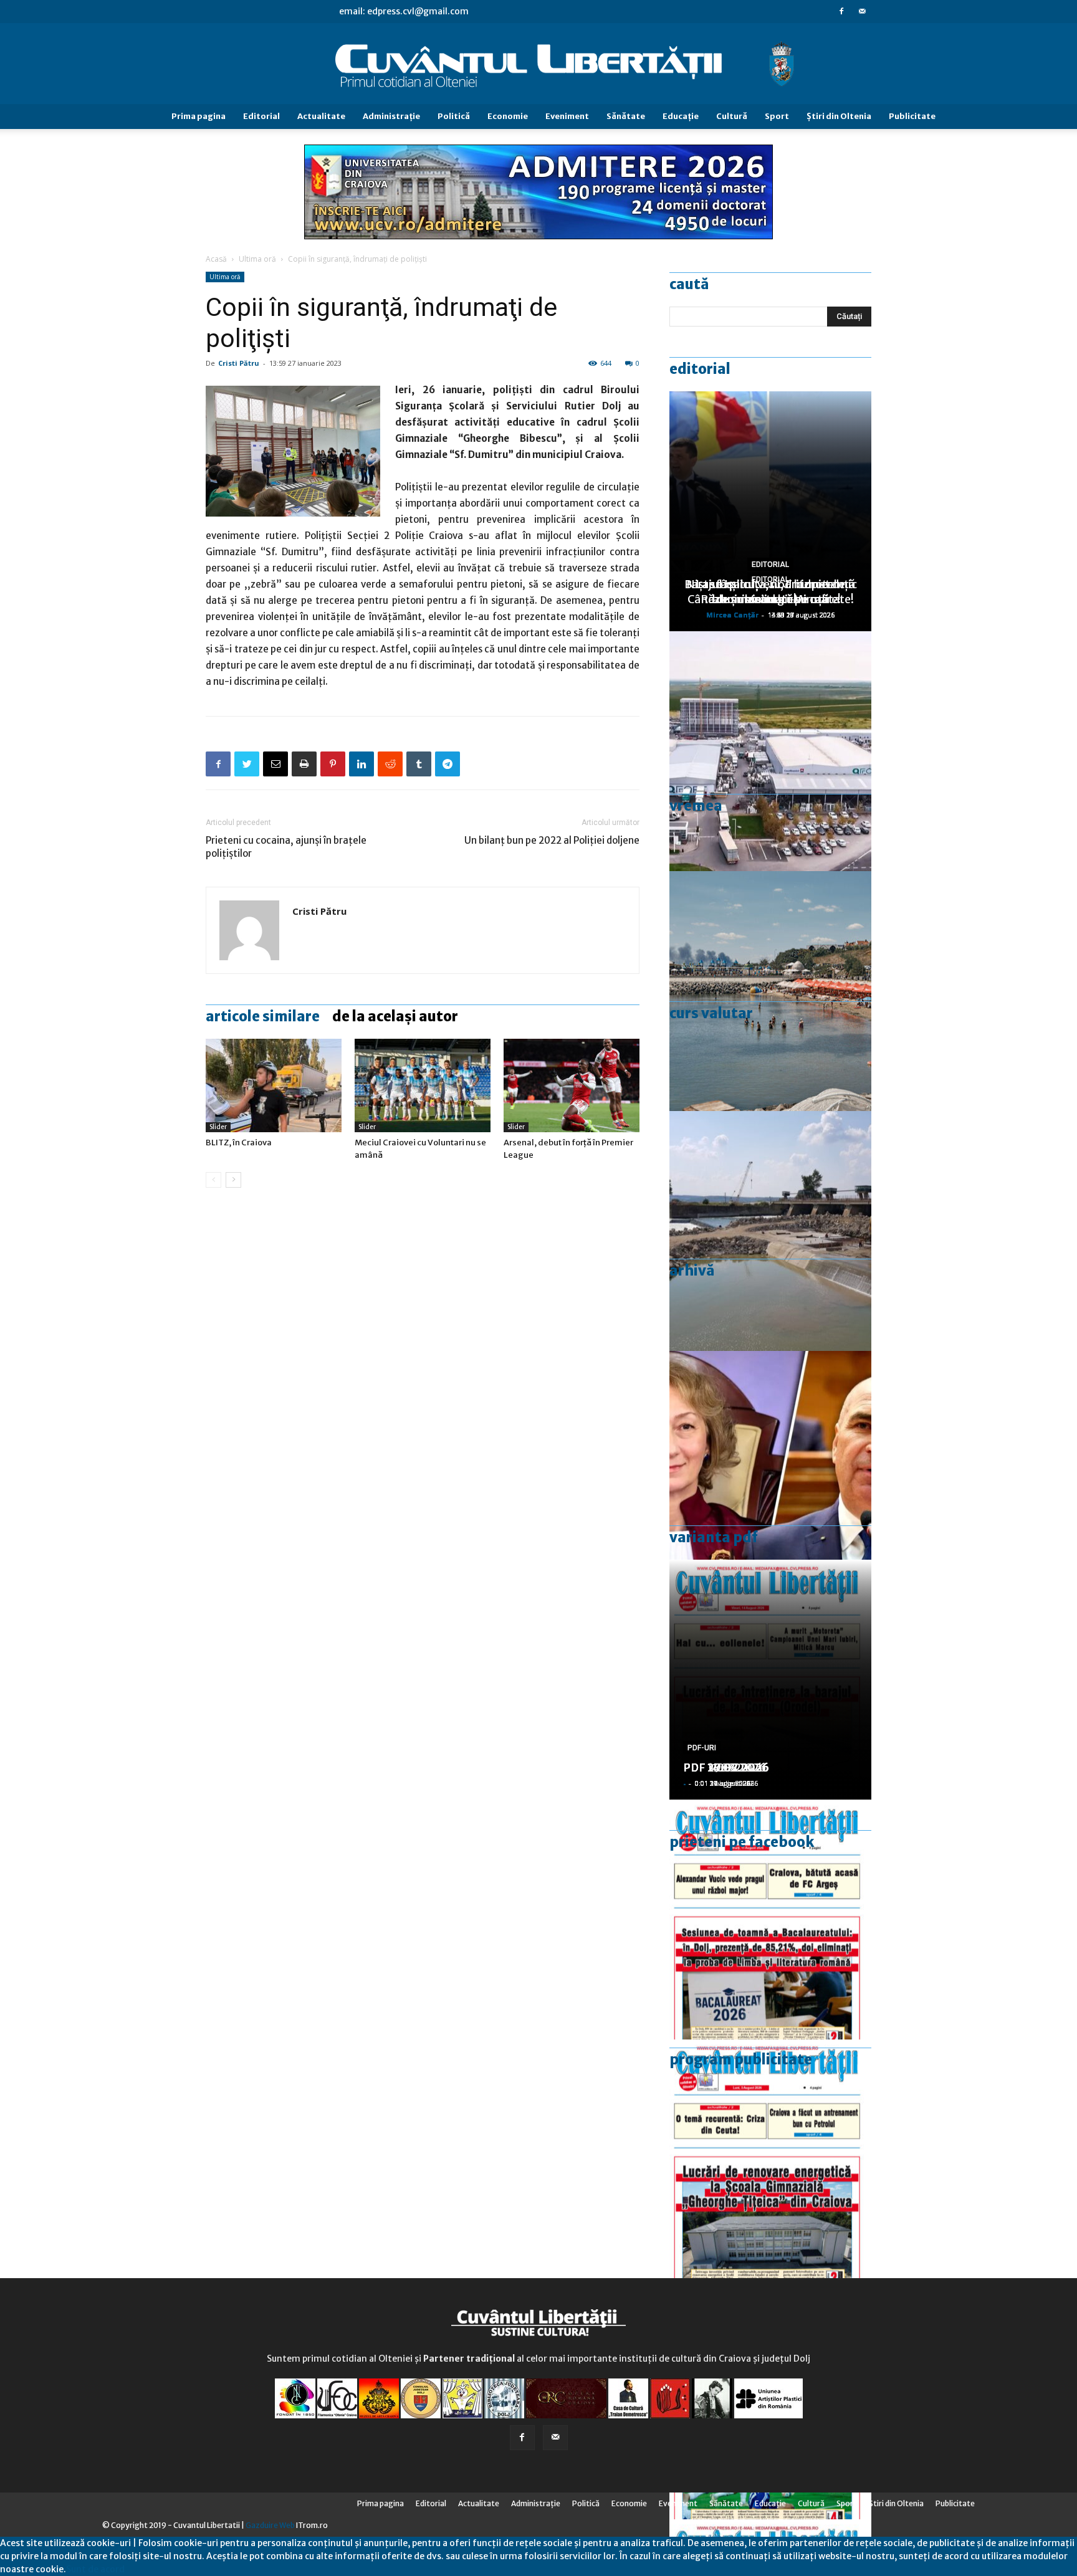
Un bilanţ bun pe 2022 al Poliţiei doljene (552, 840)
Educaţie (681, 116)
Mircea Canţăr (732, 615)
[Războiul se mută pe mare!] (770, 991)
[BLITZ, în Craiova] (274, 1085)
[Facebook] (841, 11)
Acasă (216, 259)
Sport (777, 116)
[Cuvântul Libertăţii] (538, 64)
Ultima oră (257, 259)
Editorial (261, 116)
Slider (218, 1127)
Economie (508, 116)
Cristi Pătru (239, 363)
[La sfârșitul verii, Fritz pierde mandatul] (770, 1471)
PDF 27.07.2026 (726, 1767)
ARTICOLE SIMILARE (263, 1016)
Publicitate (912, 116)
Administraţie (391, 116)
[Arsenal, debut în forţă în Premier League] (572, 1085)
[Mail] (862, 11)
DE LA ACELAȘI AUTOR (395, 1016)
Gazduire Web (270, 2525)
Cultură (732, 116)
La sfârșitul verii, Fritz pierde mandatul (770, 592)
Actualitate (321, 116)
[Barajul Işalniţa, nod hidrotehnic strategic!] (770, 1231)
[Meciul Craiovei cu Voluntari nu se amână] (423, 1085)
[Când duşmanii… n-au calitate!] (770, 751)
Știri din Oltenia (839, 116)
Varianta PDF (714, 1537)
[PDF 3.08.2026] (770, 2159)
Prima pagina (199, 116)
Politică (454, 116)
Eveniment (567, 116)
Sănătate (626, 116)
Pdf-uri (702, 1748)
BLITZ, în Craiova (239, 1143)
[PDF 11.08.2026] (770, 1920)
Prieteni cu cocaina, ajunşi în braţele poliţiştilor (286, 847)
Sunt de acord (95, 2569)
